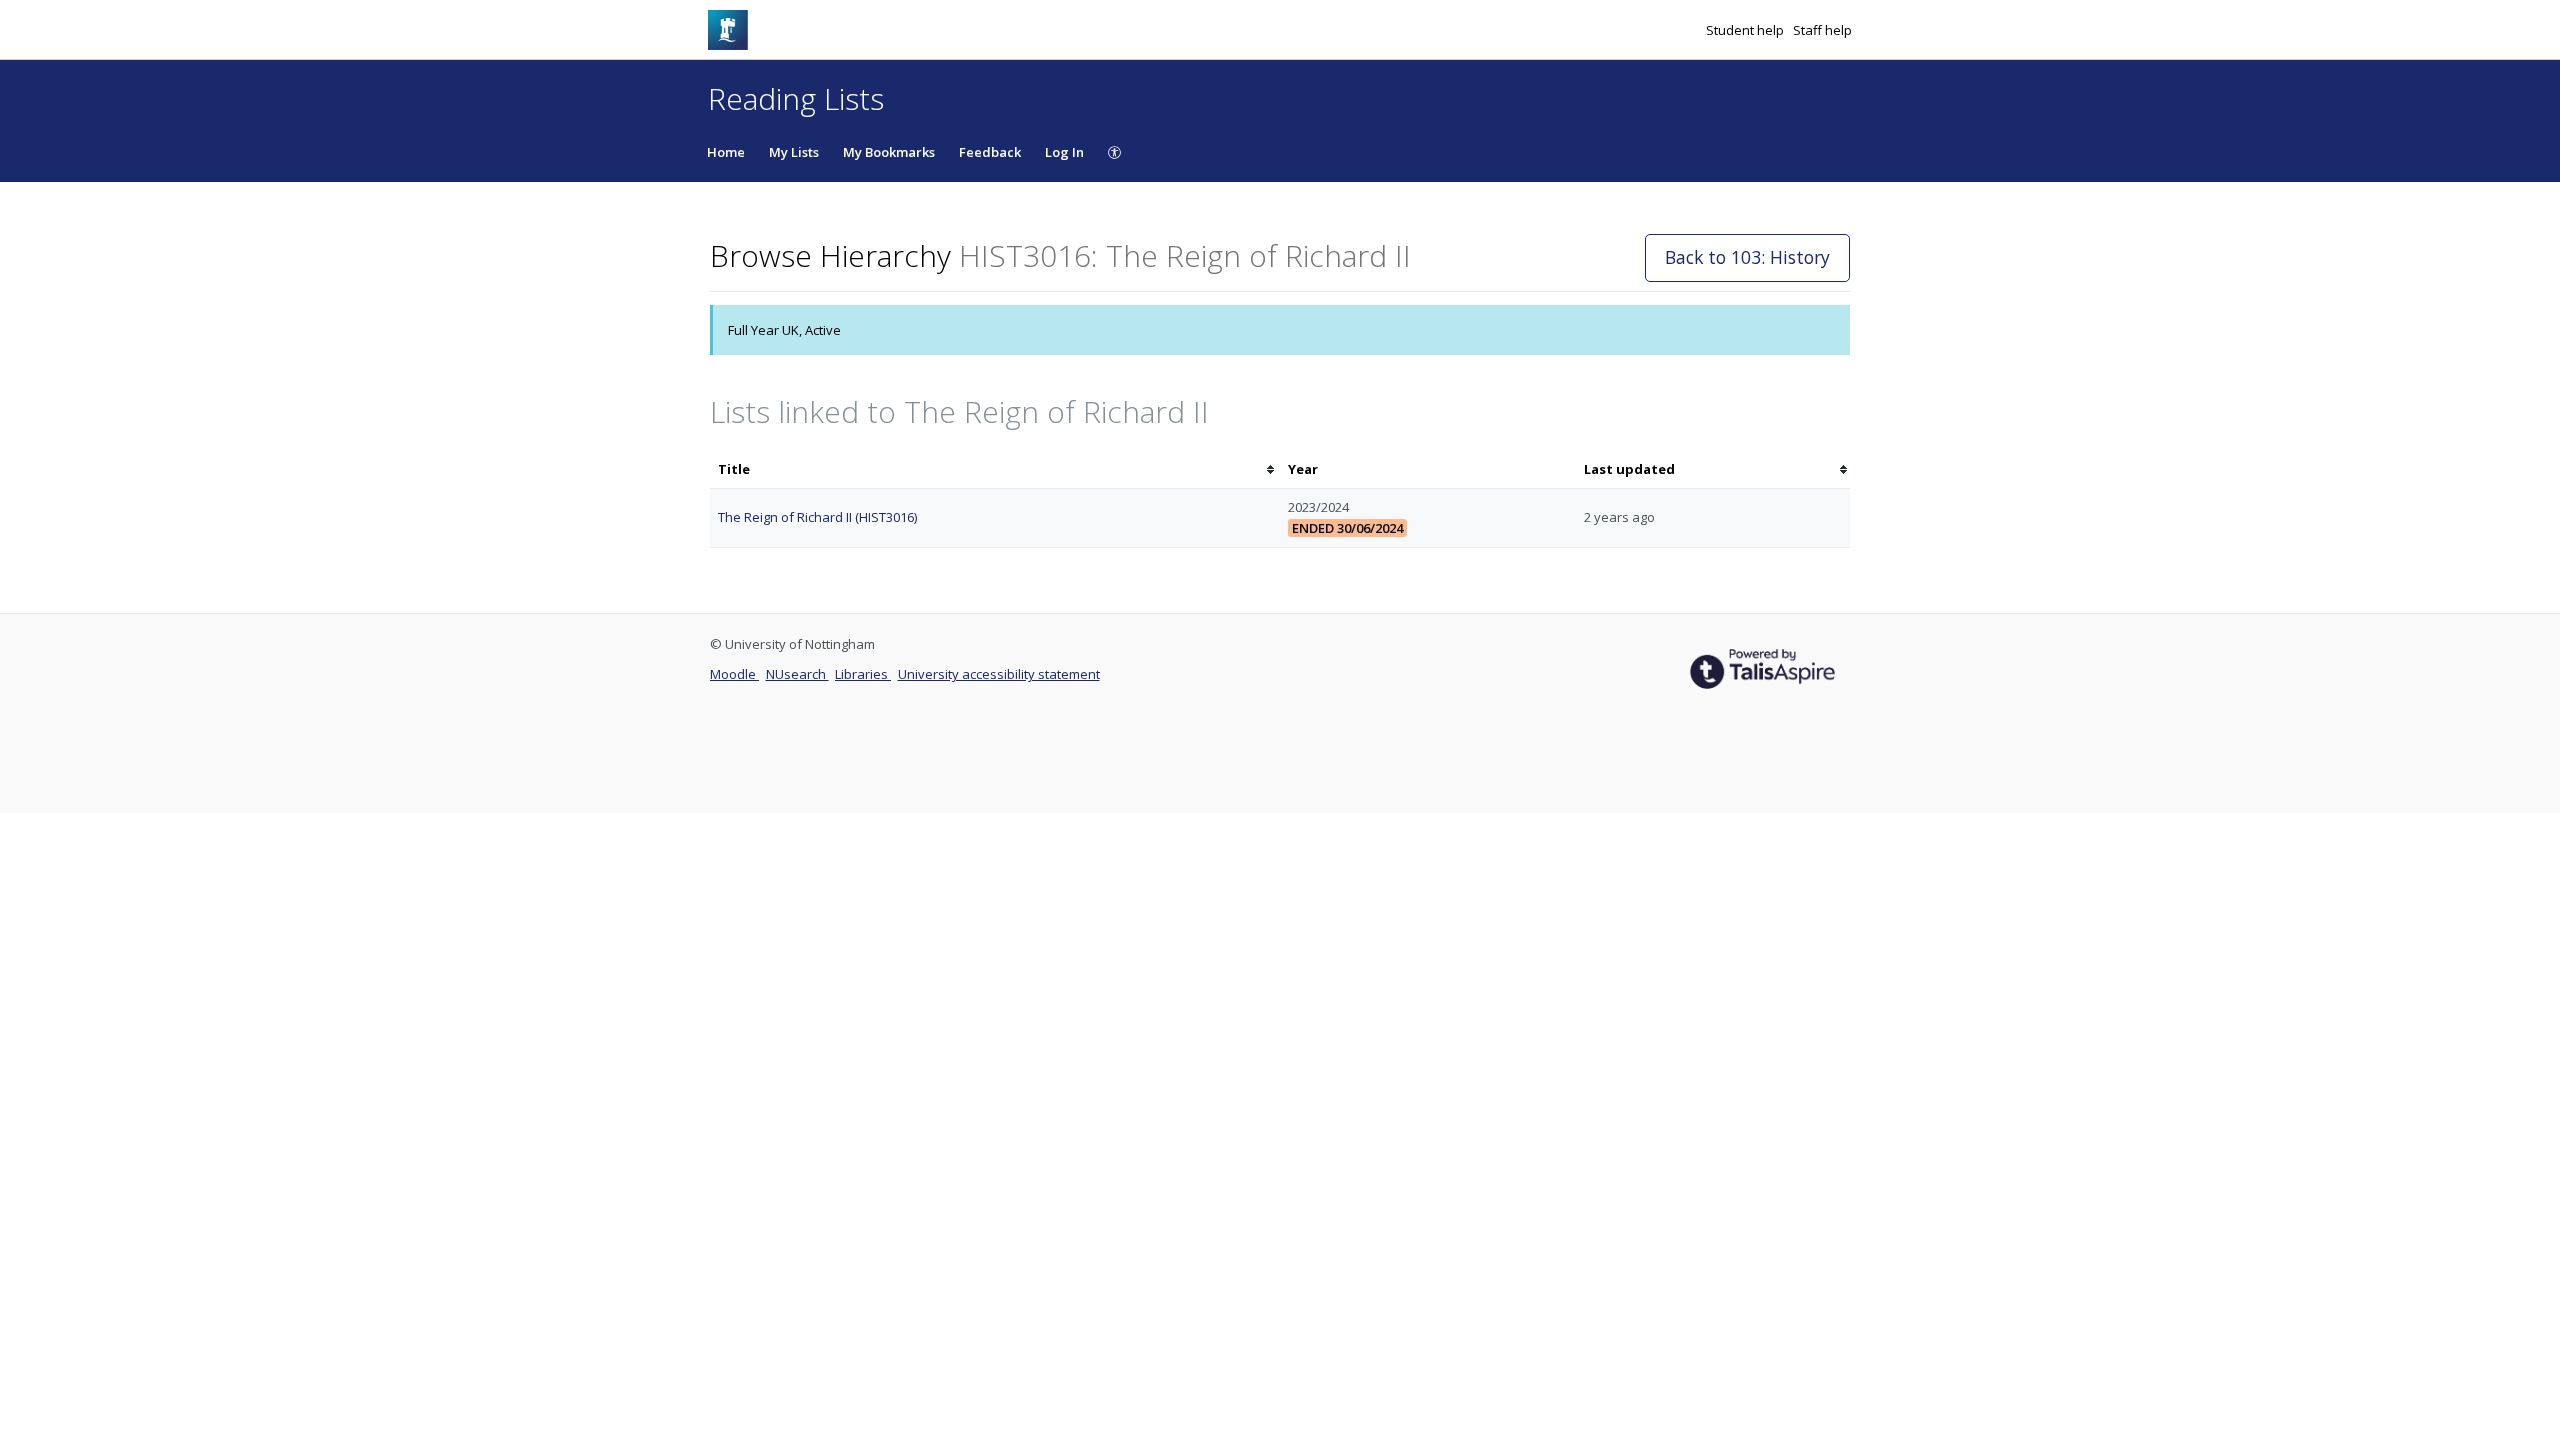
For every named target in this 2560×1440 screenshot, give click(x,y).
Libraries (863, 674)
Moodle (734, 674)
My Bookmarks (889, 152)
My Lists (794, 152)
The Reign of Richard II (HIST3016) (817, 517)
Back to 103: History (1747, 257)
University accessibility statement (999, 674)
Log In (1064, 152)
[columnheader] (995, 469)
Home (726, 152)
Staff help (1822, 30)
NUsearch (797, 674)
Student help (1746, 30)
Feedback (990, 152)
